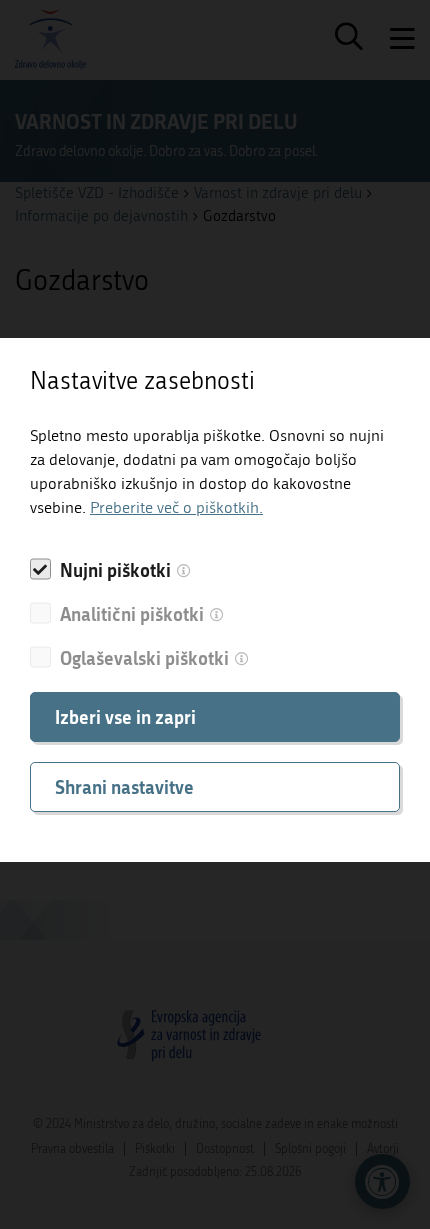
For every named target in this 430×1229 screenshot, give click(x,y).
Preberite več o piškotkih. (176, 507)
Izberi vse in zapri (125, 717)
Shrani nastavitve (124, 787)
